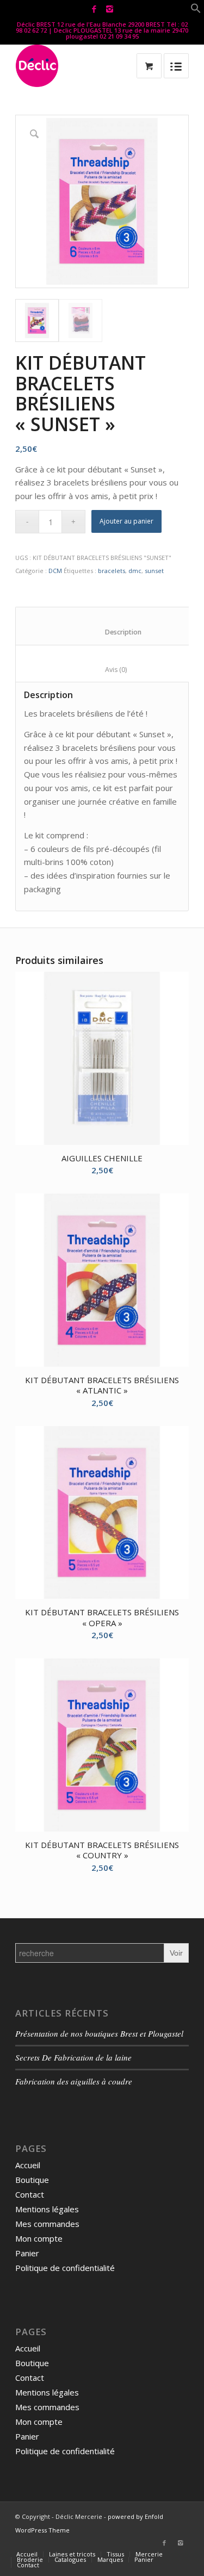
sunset (154, 571)
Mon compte (39, 2238)
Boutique (32, 2180)
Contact (30, 2194)
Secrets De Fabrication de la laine (73, 2057)
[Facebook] (94, 9)
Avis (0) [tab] (105, 670)
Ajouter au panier (126, 521)
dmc (135, 571)
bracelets (112, 571)
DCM (55, 571)
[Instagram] (110, 9)
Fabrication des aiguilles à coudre (74, 2081)
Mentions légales (47, 2209)
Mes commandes (47, 2224)
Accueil (28, 2165)
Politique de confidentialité (65, 2268)
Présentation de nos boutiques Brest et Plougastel (99, 2033)
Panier (27, 2253)
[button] (196, 10)
